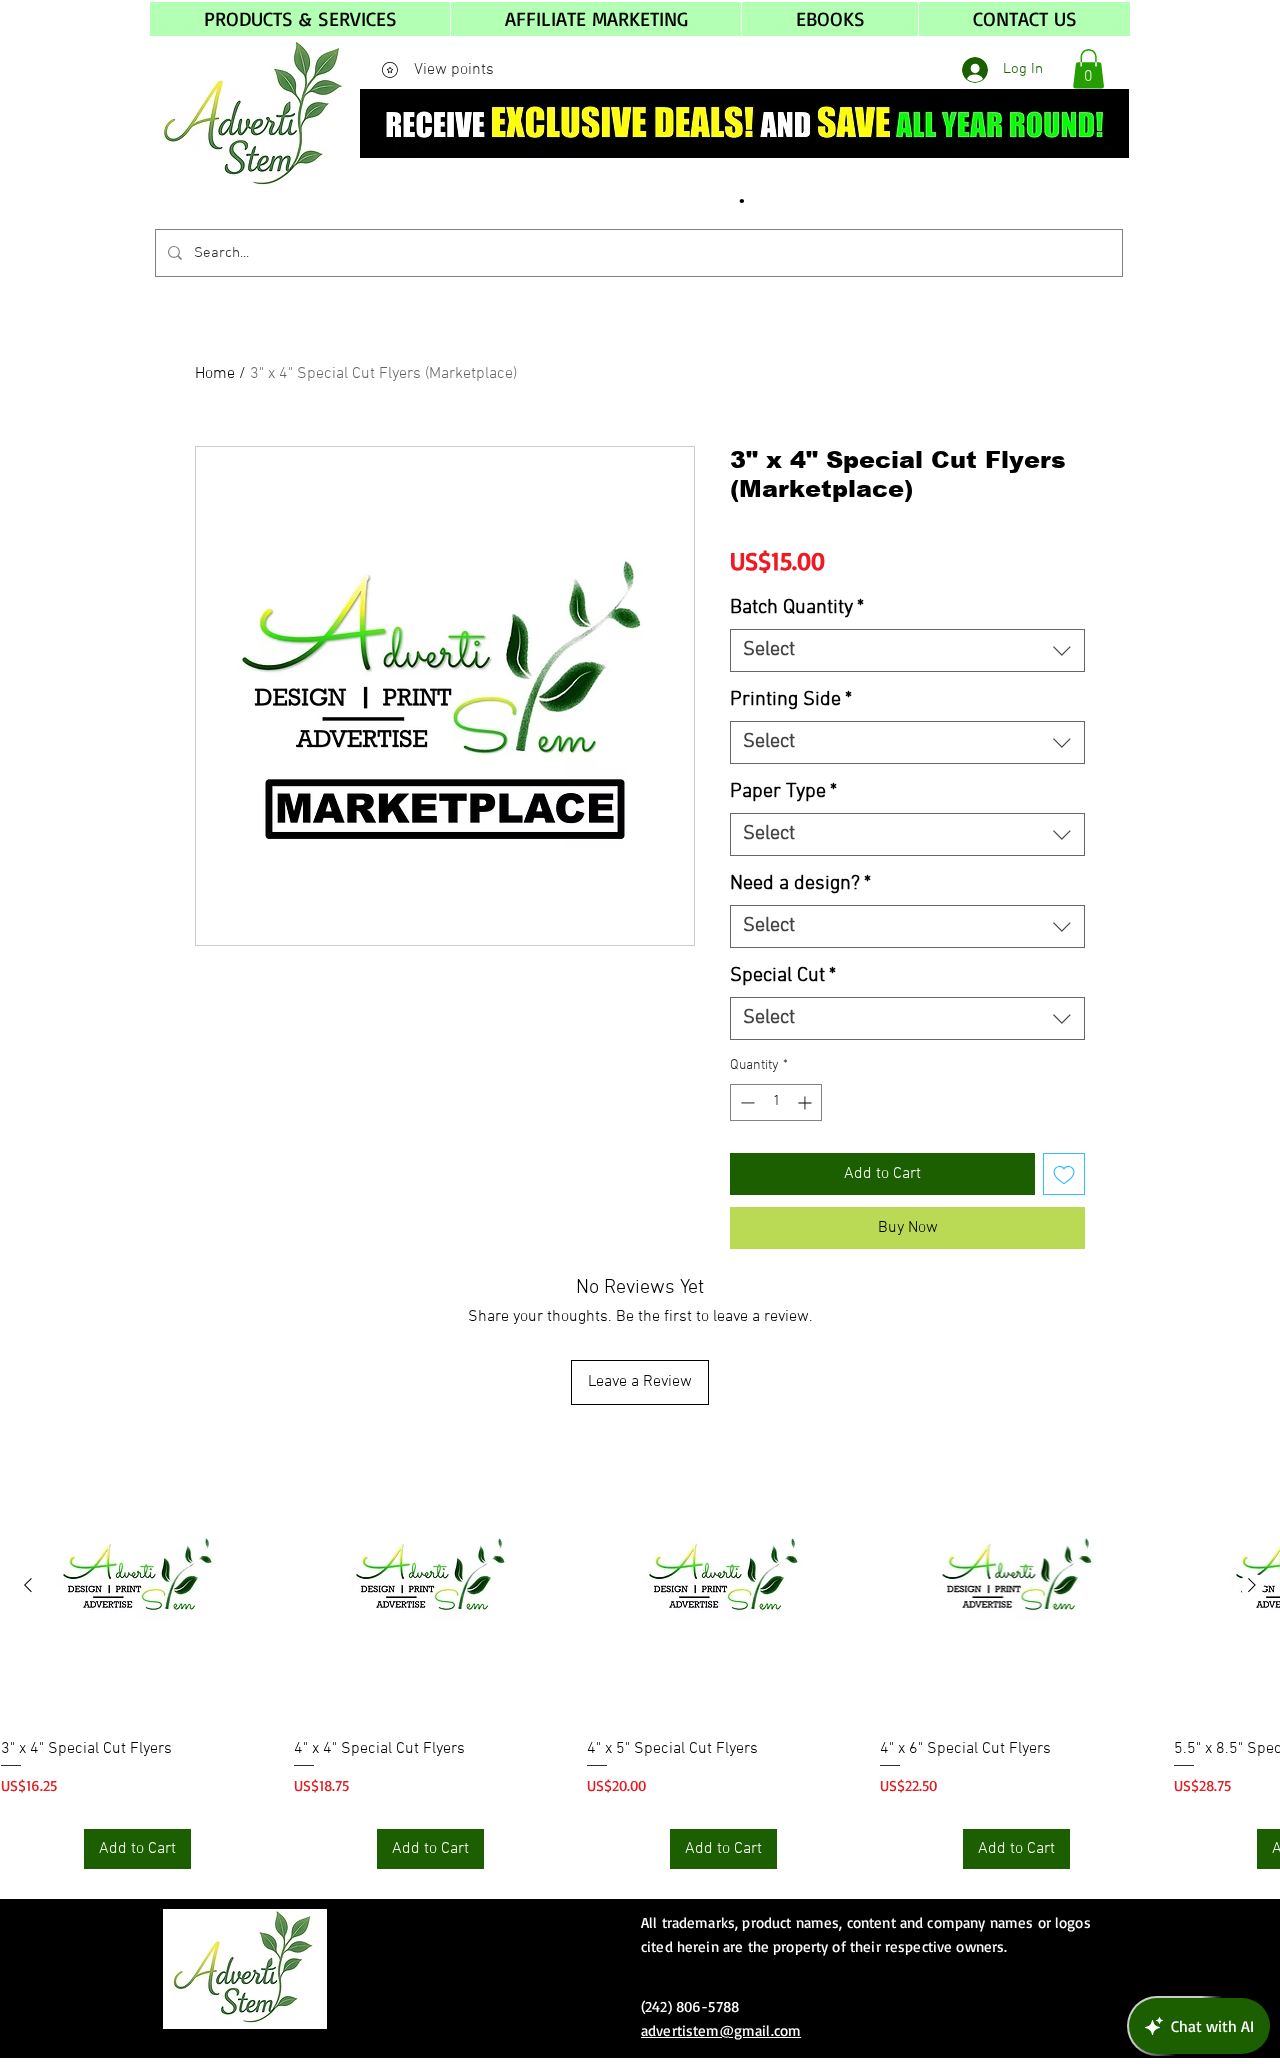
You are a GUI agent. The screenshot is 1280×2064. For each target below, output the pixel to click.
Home (215, 374)
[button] (300, 19)
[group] (640, 1660)
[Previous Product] (28, 1585)
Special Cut (783, 976)
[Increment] (806, 1102)
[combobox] (907, 650)
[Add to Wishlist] (1064, 1174)
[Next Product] (1252, 1585)
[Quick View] (137, 1586)
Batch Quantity (797, 608)
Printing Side (791, 700)
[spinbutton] (776, 1102)
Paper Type (783, 792)
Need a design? (800, 884)
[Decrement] (745, 1102)
